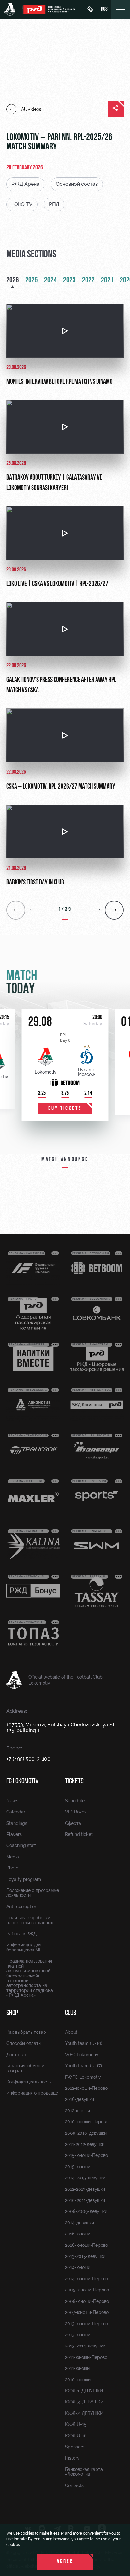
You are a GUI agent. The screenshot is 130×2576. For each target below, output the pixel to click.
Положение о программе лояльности (33, 1893)
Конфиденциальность (29, 2082)
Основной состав (77, 184)
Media (13, 1857)
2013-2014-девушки (85, 2346)
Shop (12, 2013)
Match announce (65, 1160)
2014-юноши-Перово (86, 2279)
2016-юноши (78, 2234)
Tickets (74, 1781)
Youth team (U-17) (83, 2066)
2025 (32, 280)
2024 (50, 280)
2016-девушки (80, 2099)
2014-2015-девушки (85, 2178)
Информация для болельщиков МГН (25, 1947)
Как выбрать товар (26, 2032)
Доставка (16, 2055)
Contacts (74, 2485)
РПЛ (54, 204)
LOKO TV (22, 204)
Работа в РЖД (21, 1934)
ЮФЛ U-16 (76, 2436)
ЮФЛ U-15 (76, 2424)
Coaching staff (21, 1845)
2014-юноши (78, 2267)
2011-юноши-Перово (86, 2357)
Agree (65, 2562)
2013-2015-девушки (85, 2256)
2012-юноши (77, 2111)
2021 (107, 280)
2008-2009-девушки (86, 2211)
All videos (31, 109)
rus (104, 9)
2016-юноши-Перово (86, 2245)
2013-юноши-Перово (86, 2324)
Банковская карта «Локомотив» (84, 2472)
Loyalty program (24, 1879)
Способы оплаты (24, 2043)
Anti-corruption (22, 1907)
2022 (88, 280)
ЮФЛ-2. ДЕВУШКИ (84, 2413)
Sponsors (75, 2447)
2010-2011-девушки (85, 2200)
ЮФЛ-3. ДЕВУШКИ (84, 2402)
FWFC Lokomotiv (83, 2077)
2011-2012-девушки (85, 2144)
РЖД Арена (25, 184)
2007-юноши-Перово (87, 2312)
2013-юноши (78, 2335)
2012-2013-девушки (85, 2189)
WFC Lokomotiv (82, 2055)
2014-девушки (80, 2223)
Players (14, 1834)
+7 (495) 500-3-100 (28, 1759)
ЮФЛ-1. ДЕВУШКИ (84, 2391)
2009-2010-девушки (86, 2133)
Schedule (75, 1801)
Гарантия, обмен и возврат (25, 2068)
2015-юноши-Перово (86, 2155)
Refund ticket (79, 1834)
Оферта (73, 1823)
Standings (17, 1823)
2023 (69, 280)
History (72, 2458)
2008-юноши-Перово (87, 2301)
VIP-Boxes (76, 1812)
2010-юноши (78, 2380)
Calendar (16, 1812)
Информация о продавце (32, 2093)
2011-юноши (77, 2368)
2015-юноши (78, 2167)
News (12, 1801)
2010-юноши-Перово (87, 2122)
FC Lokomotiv (22, 1781)
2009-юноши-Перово (87, 2290)
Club (71, 2013)
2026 (13, 280)
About (71, 2032)
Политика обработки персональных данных (30, 1920)
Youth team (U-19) (84, 2043)
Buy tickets (65, 1109)
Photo (12, 1868)
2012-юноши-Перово (86, 2088)
